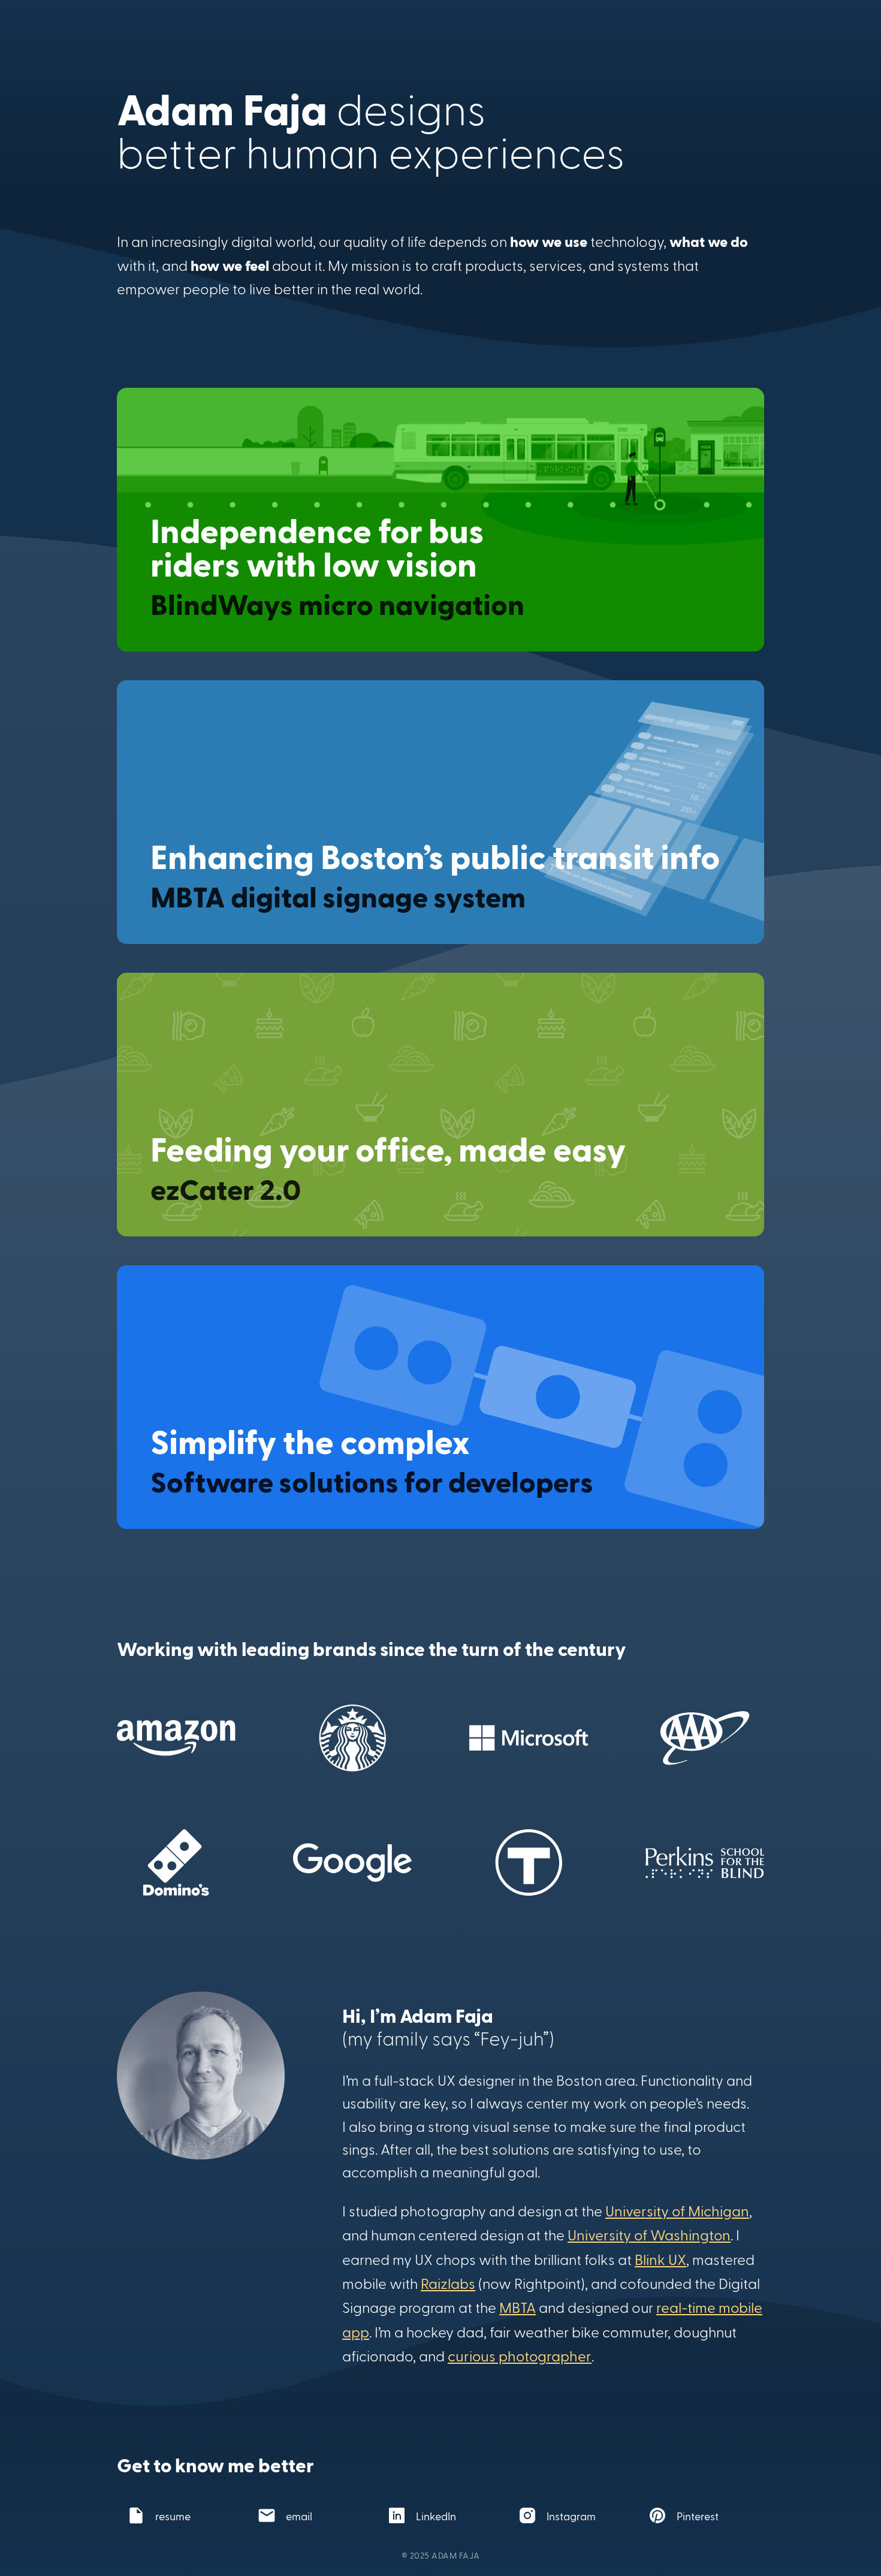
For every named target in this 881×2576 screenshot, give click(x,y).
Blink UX (660, 2259)
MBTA (518, 2307)
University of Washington (649, 2235)
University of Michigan (677, 2211)
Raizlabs (448, 2283)
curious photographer (520, 2356)
